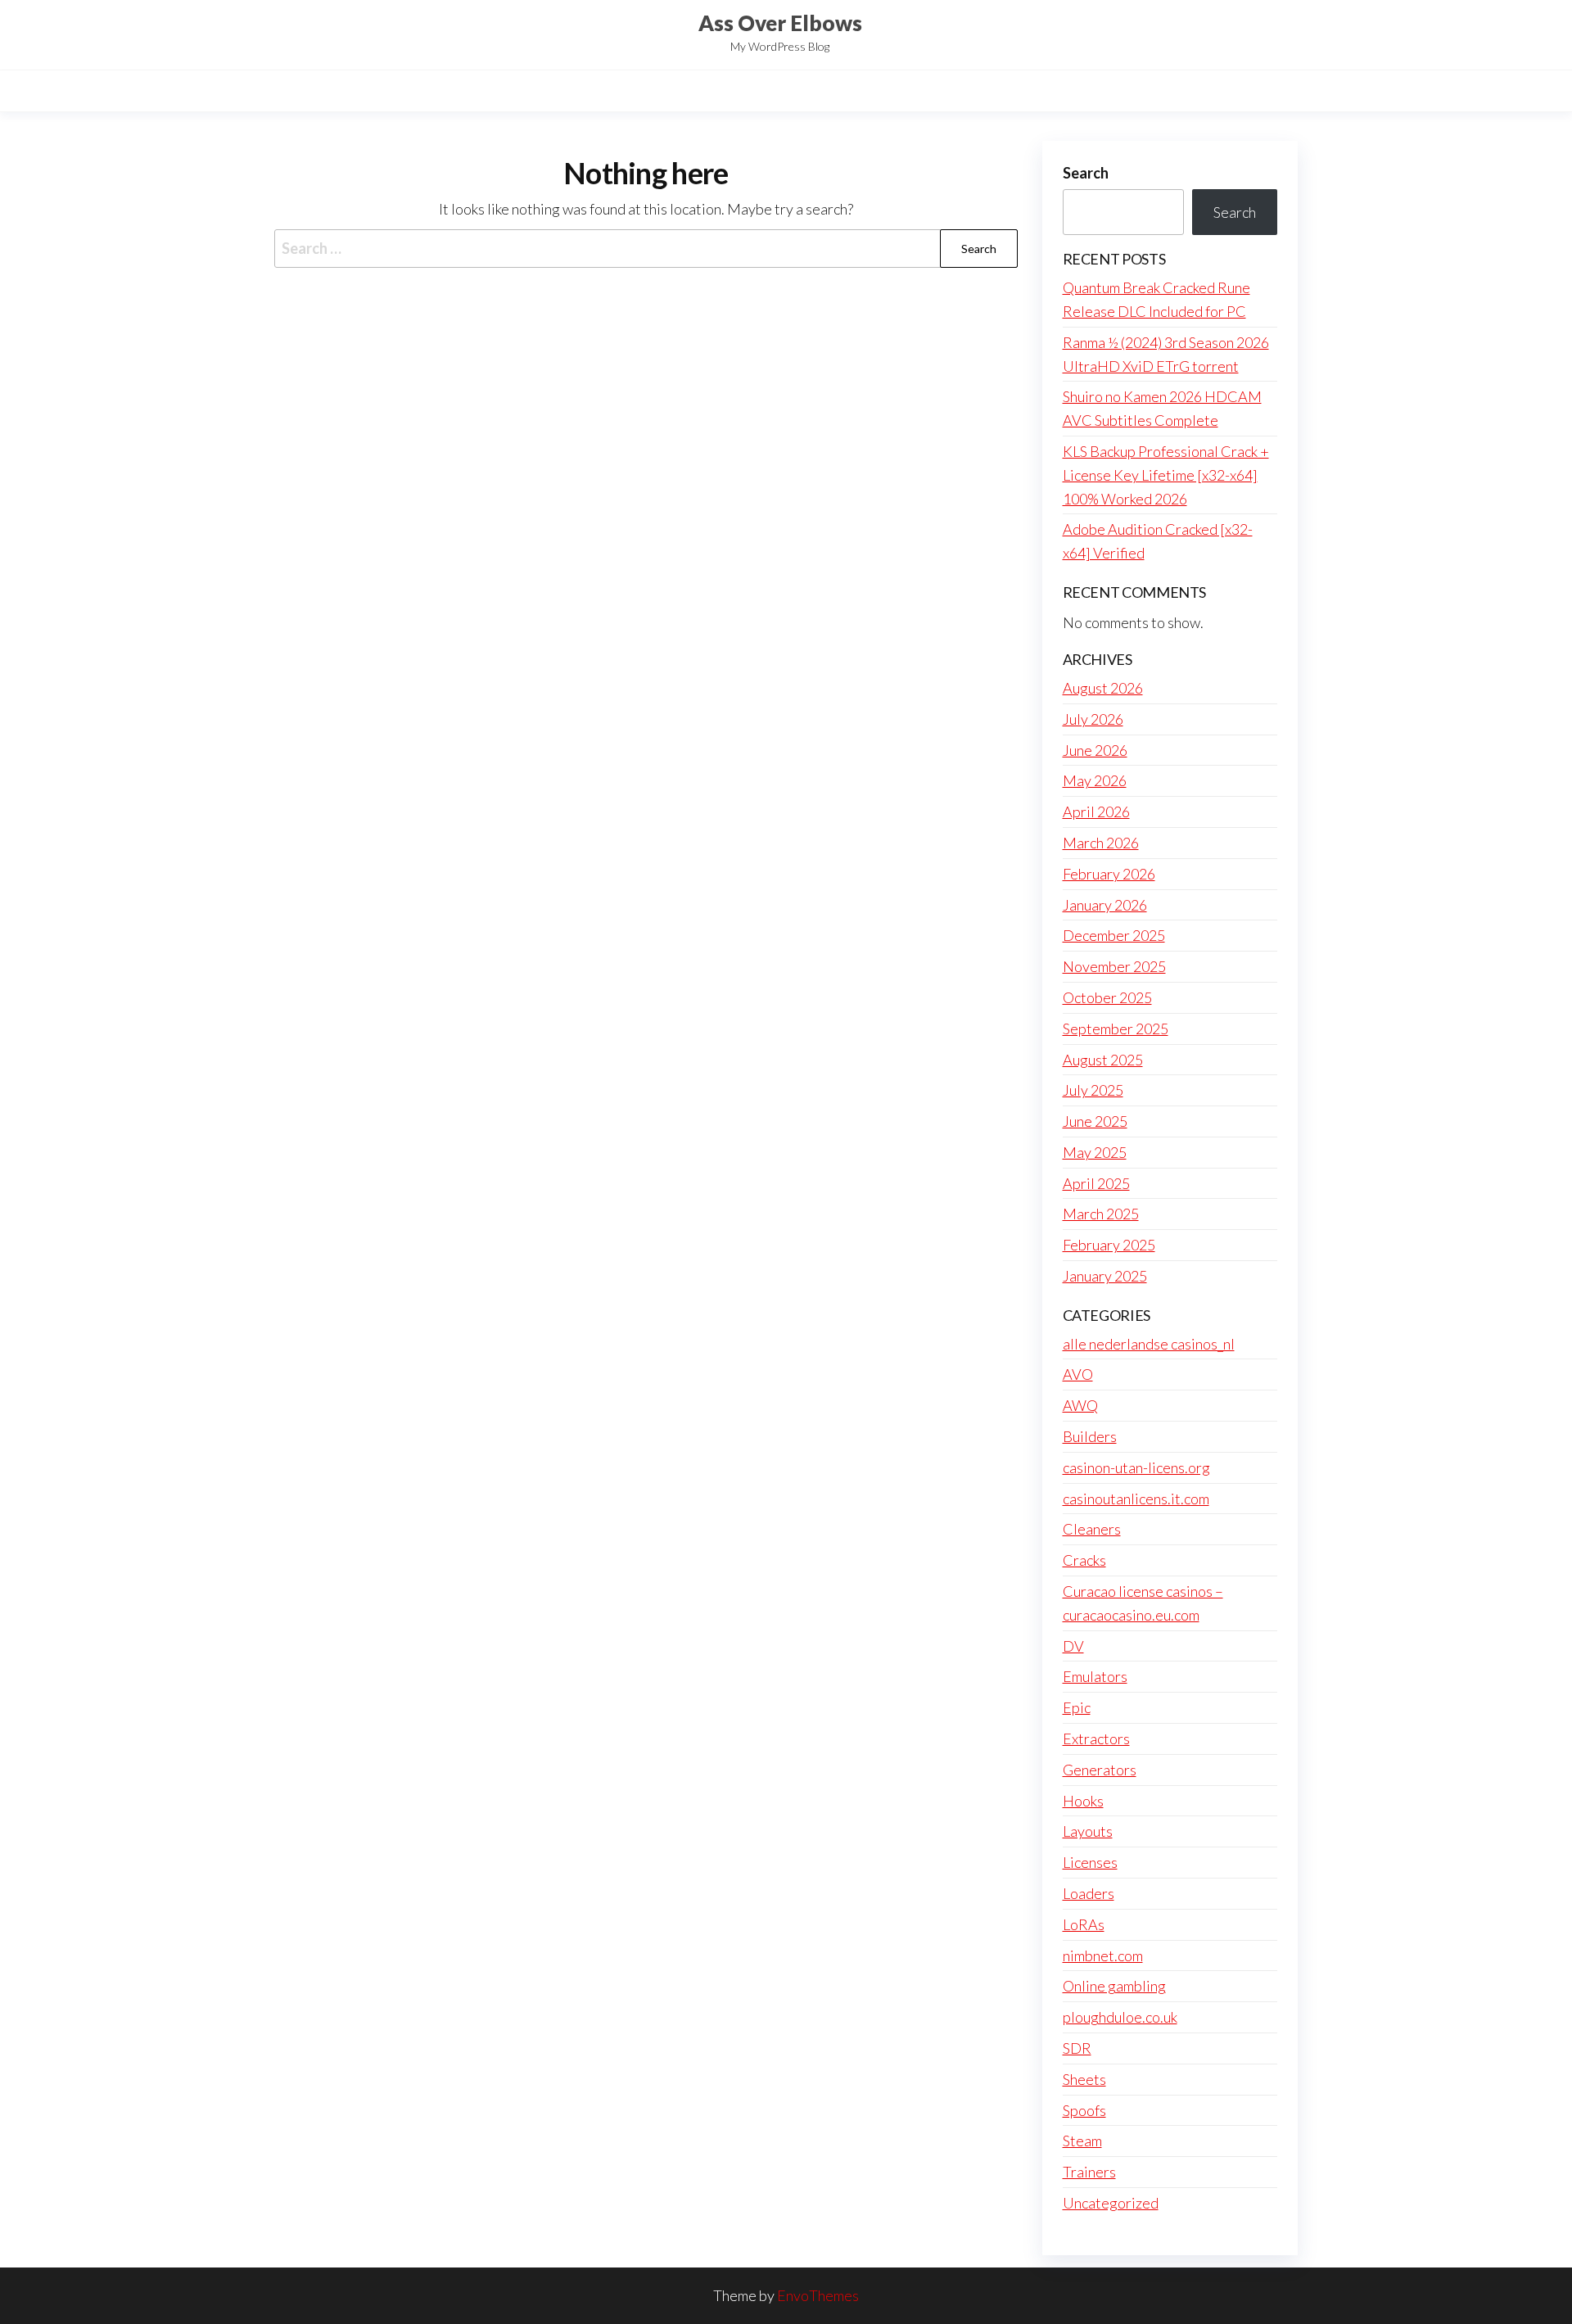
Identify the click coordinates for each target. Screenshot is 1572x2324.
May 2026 (1095, 780)
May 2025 (1095, 1152)
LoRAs (1084, 1924)
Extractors (1096, 1738)
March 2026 (1101, 843)
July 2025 (1093, 1090)
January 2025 (1105, 1276)
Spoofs (1084, 2110)
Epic (1077, 1707)
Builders (1090, 1436)
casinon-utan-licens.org (1136, 1467)
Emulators (1095, 1676)
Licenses (1090, 1862)
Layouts (1088, 1831)
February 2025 (1109, 1245)
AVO (1078, 1374)
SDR (1077, 2048)
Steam (1082, 2141)
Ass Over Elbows (780, 23)
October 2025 (1107, 997)
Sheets (1084, 2079)
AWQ (1080, 1405)
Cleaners (1092, 1529)
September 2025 (1116, 1029)
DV (1073, 1646)
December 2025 (1114, 935)
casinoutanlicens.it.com (1136, 1499)
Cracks (1084, 1560)
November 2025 (1114, 966)
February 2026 (1109, 874)
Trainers (1089, 2172)
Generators (1100, 1770)
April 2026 (1096, 812)
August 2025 (1103, 1060)
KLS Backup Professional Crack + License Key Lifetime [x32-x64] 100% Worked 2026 (1166, 475)
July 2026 (1093, 719)
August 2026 (1103, 688)
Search (1086, 173)
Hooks (1083, 1801)
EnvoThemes (818, 2295)
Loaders (1089, 1893)
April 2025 (1096, 1183)
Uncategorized (1111, 2203)
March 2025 (1101, 1214)
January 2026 (1105, 905)
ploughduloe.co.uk (1120, 2017)
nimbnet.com (1103, 1956)
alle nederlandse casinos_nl (1149, 1344)
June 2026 (1095, 750)
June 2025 (1095, 1121)
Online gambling (1114, 1986)
